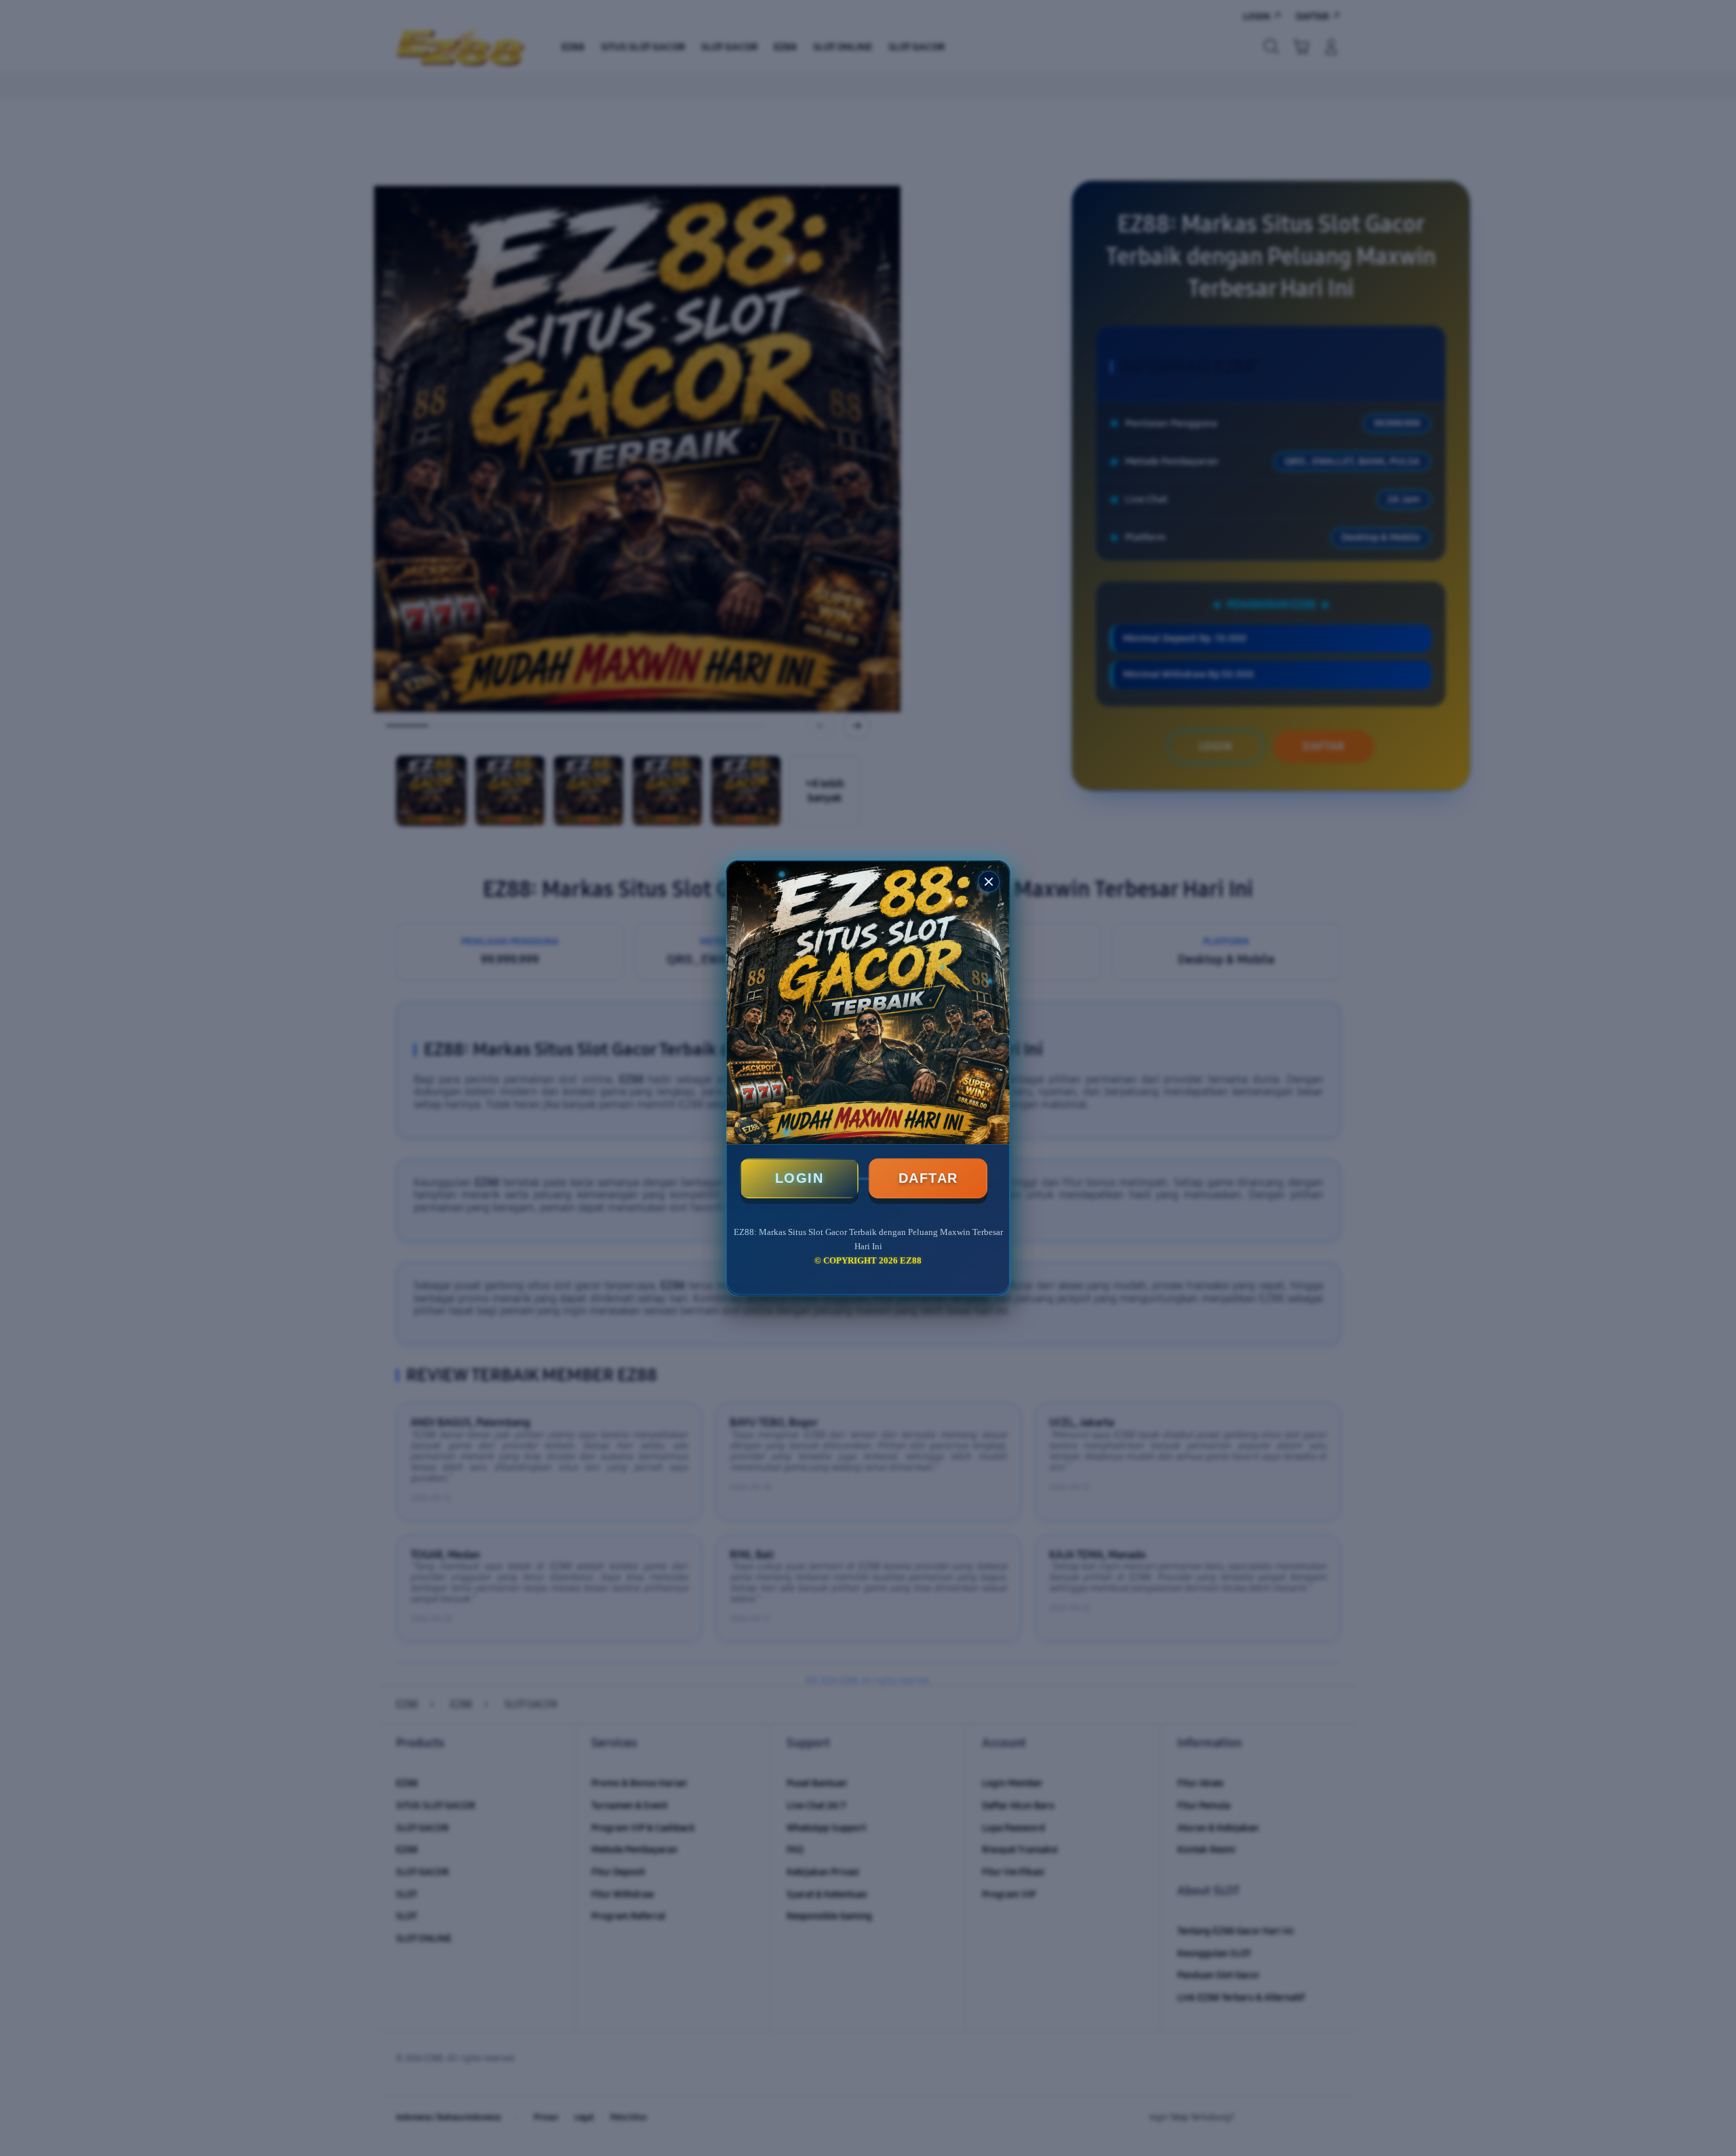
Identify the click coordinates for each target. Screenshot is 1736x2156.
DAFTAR (928, 1178)
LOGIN (800, 1178)
